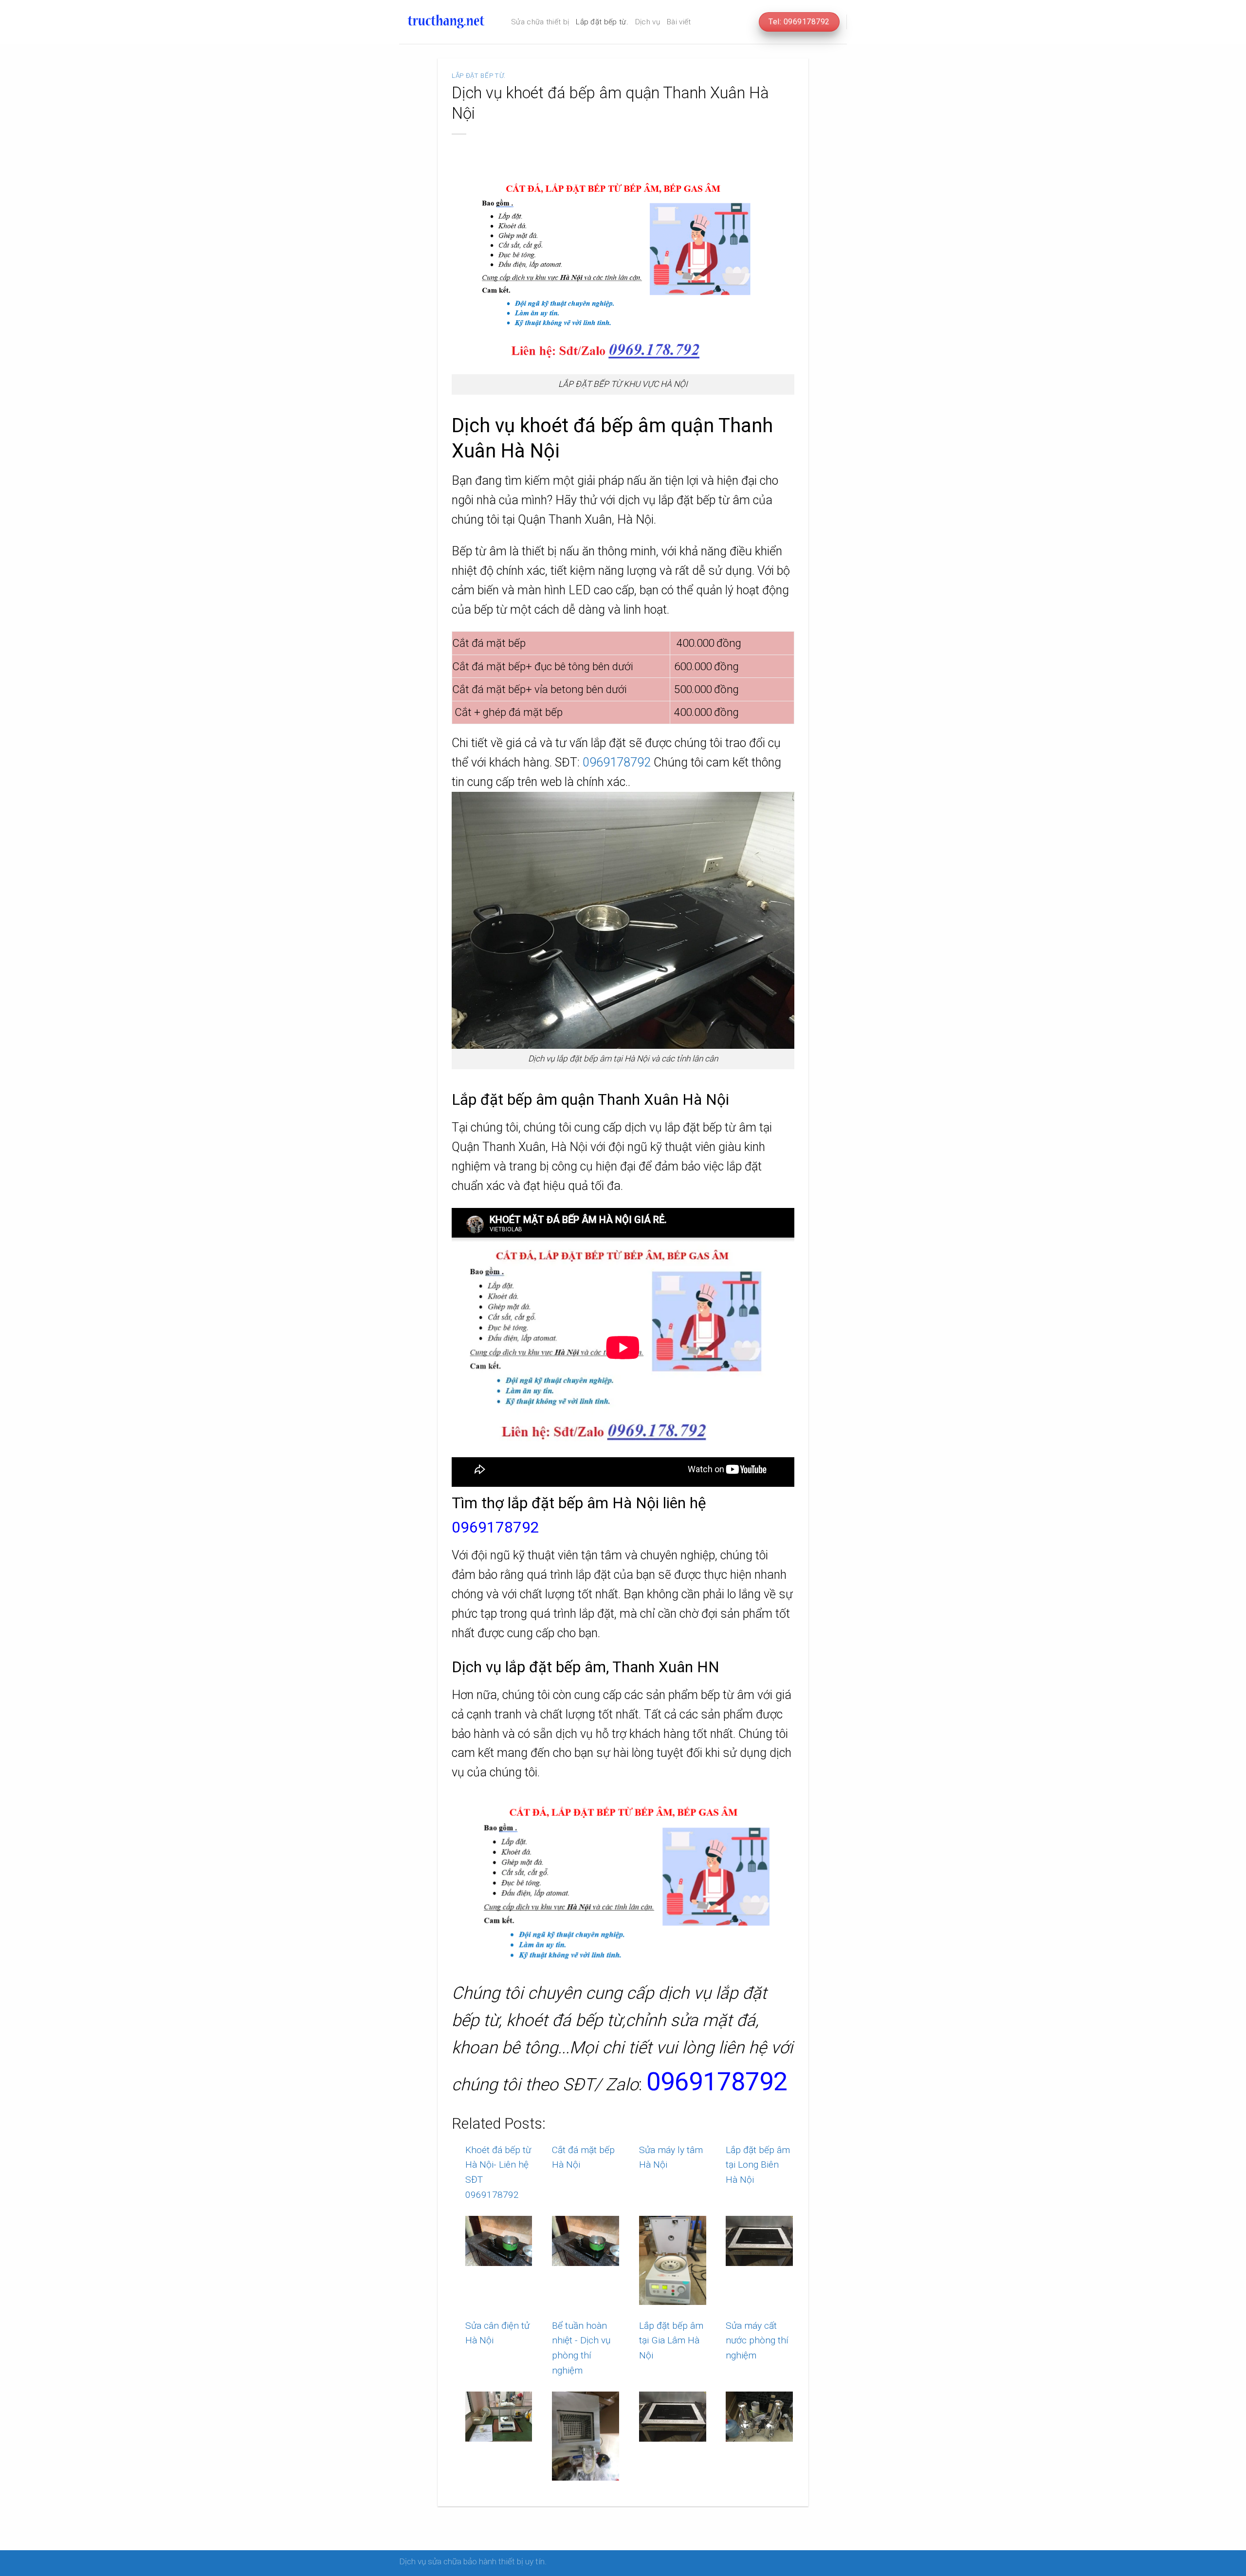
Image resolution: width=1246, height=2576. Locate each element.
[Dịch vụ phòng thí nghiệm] (448, 22)
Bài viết (679, 22)
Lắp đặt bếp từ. (602, 22)
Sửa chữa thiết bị (540, 22)
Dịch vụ (648, 22)
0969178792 (617, 762)
